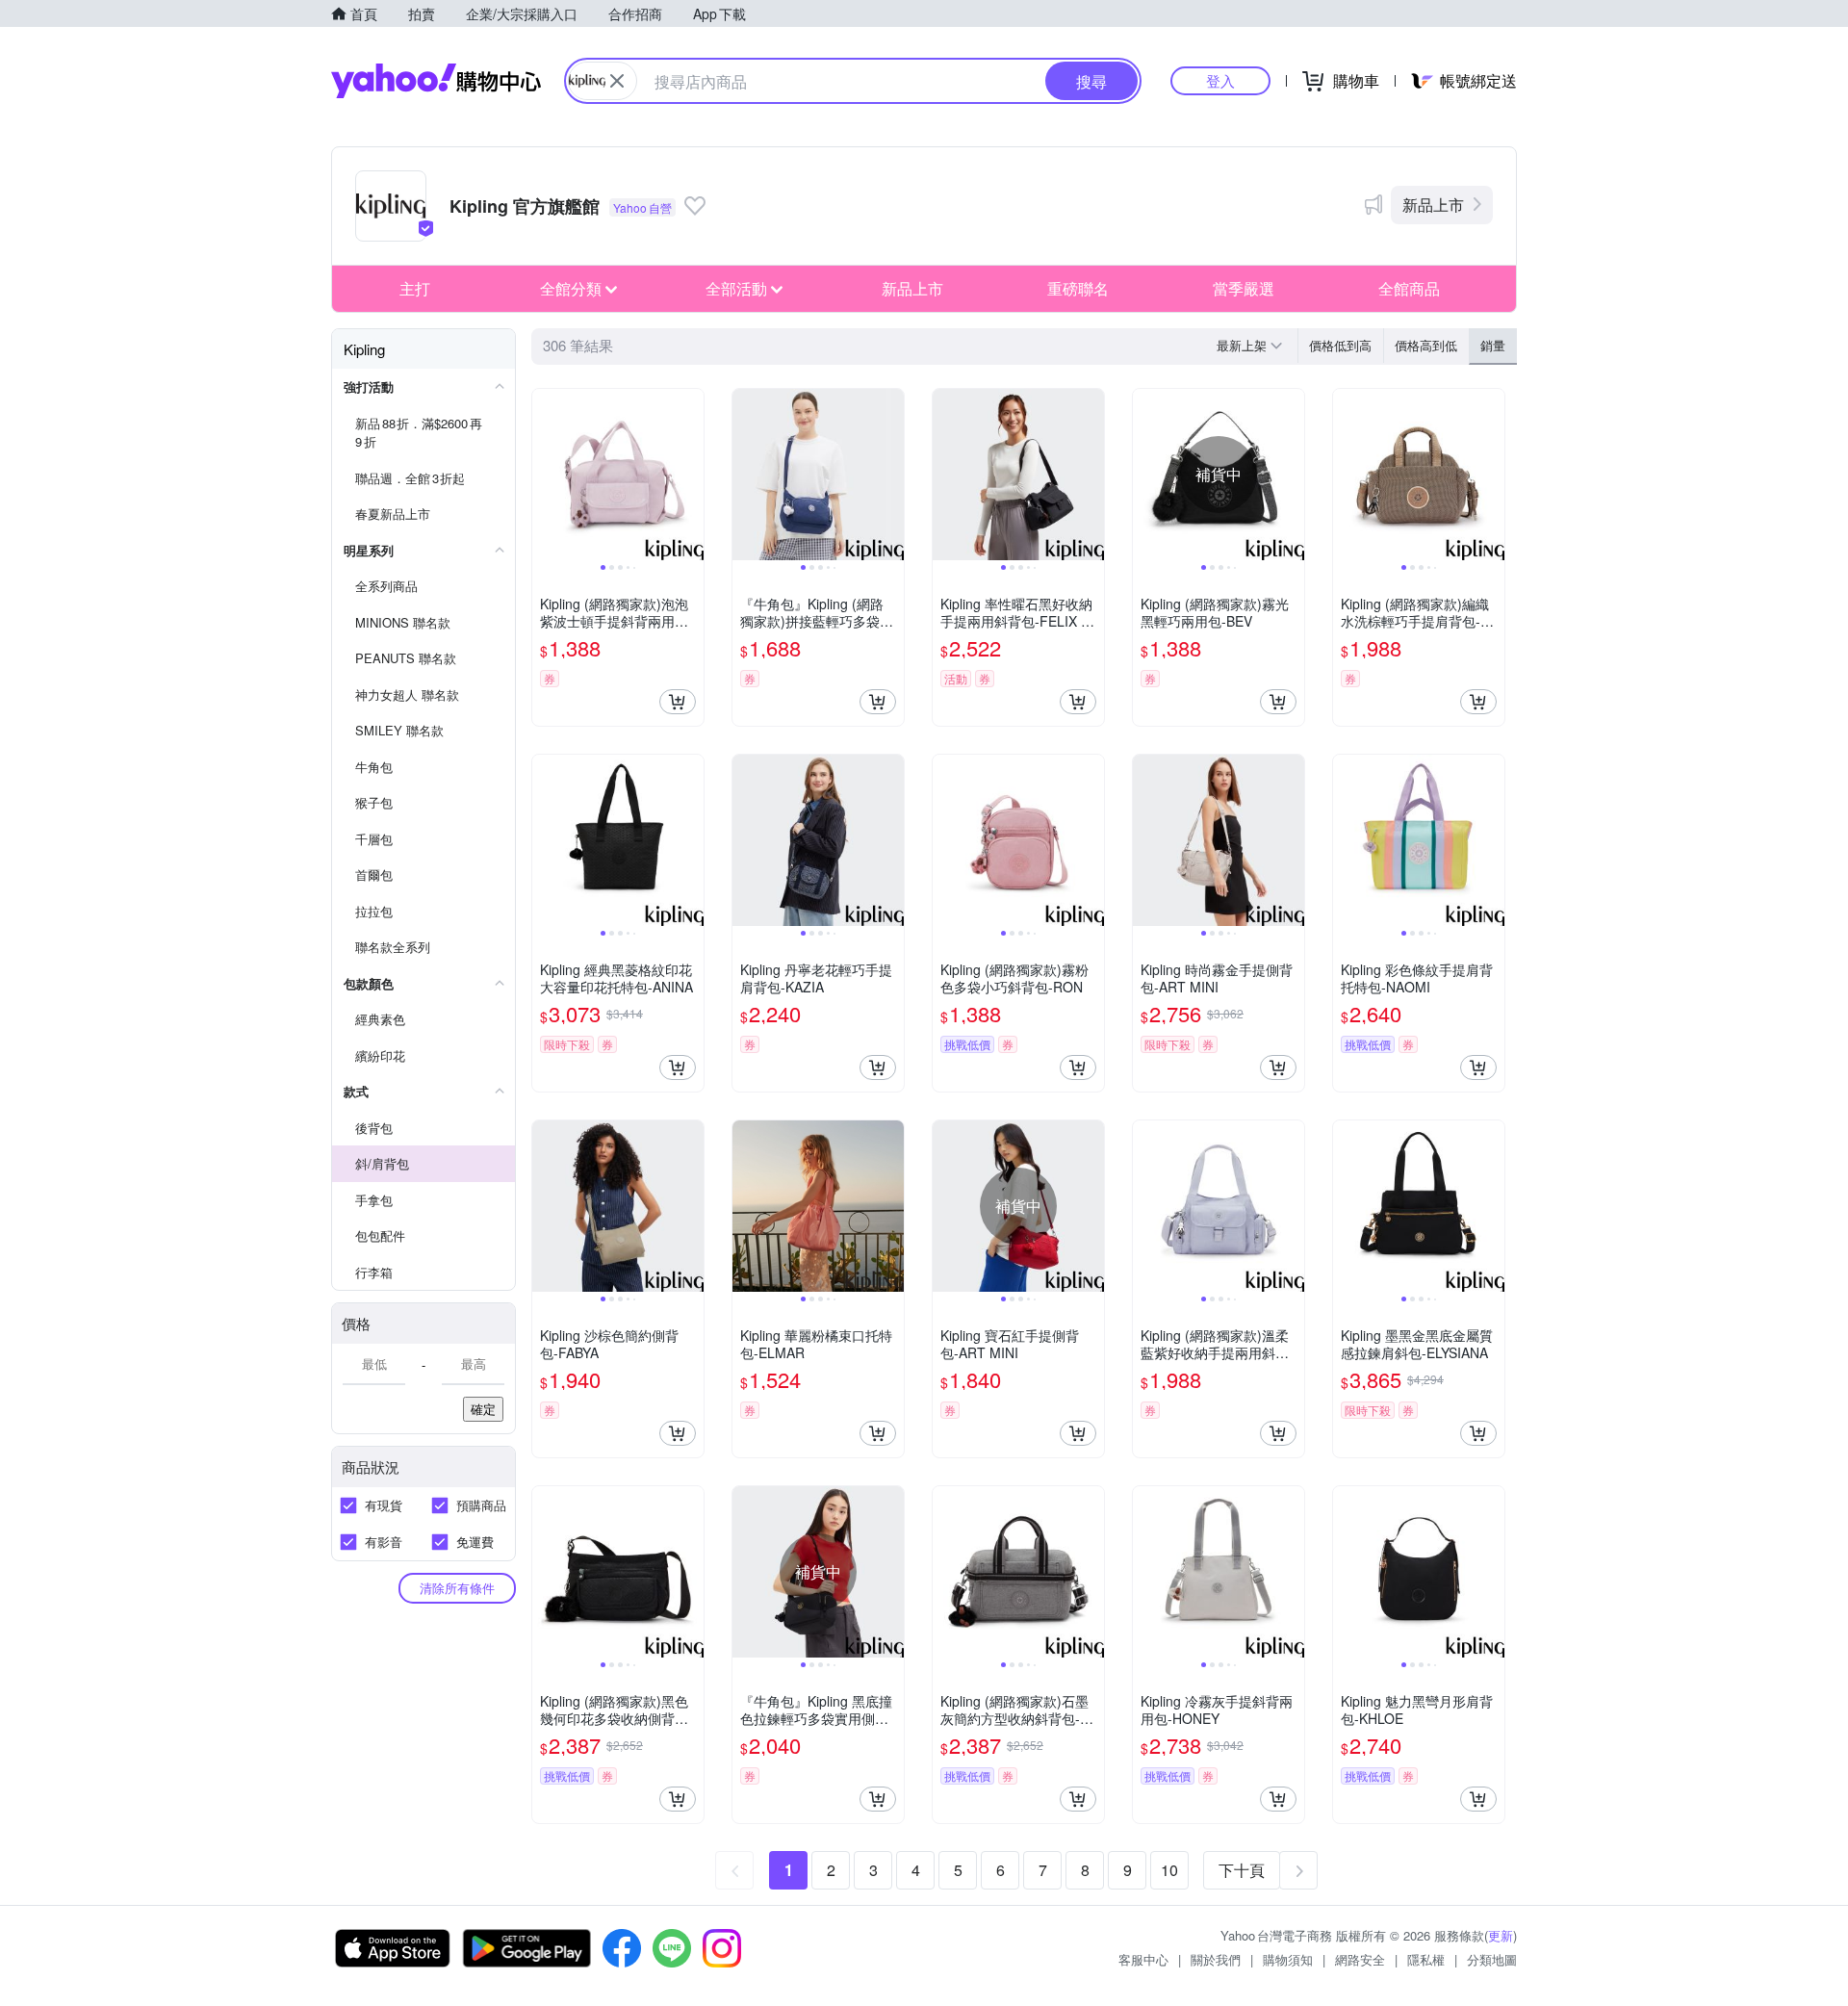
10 (1169, 1870)
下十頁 (1242, 1870)
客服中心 (1143, 1959)
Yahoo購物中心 (436, 81)
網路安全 (1360, 1959)
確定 (483, 1409)
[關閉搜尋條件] (617, 81)
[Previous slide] (545, 475)
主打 (415, 288)
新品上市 (1433, 205)
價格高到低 (1426, 345)
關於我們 (1216, 1959)
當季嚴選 (1244, 288)
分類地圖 (1492, 1959)
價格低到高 (1340, 345)
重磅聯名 (1078, 288)
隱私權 (1426, 1959)
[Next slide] (691, 475)
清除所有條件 (457, 1588)
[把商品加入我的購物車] (678, 702)
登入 (1220, 80)
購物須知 (1288, 1959)
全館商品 (1409, 288)
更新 (1501, 1935)
